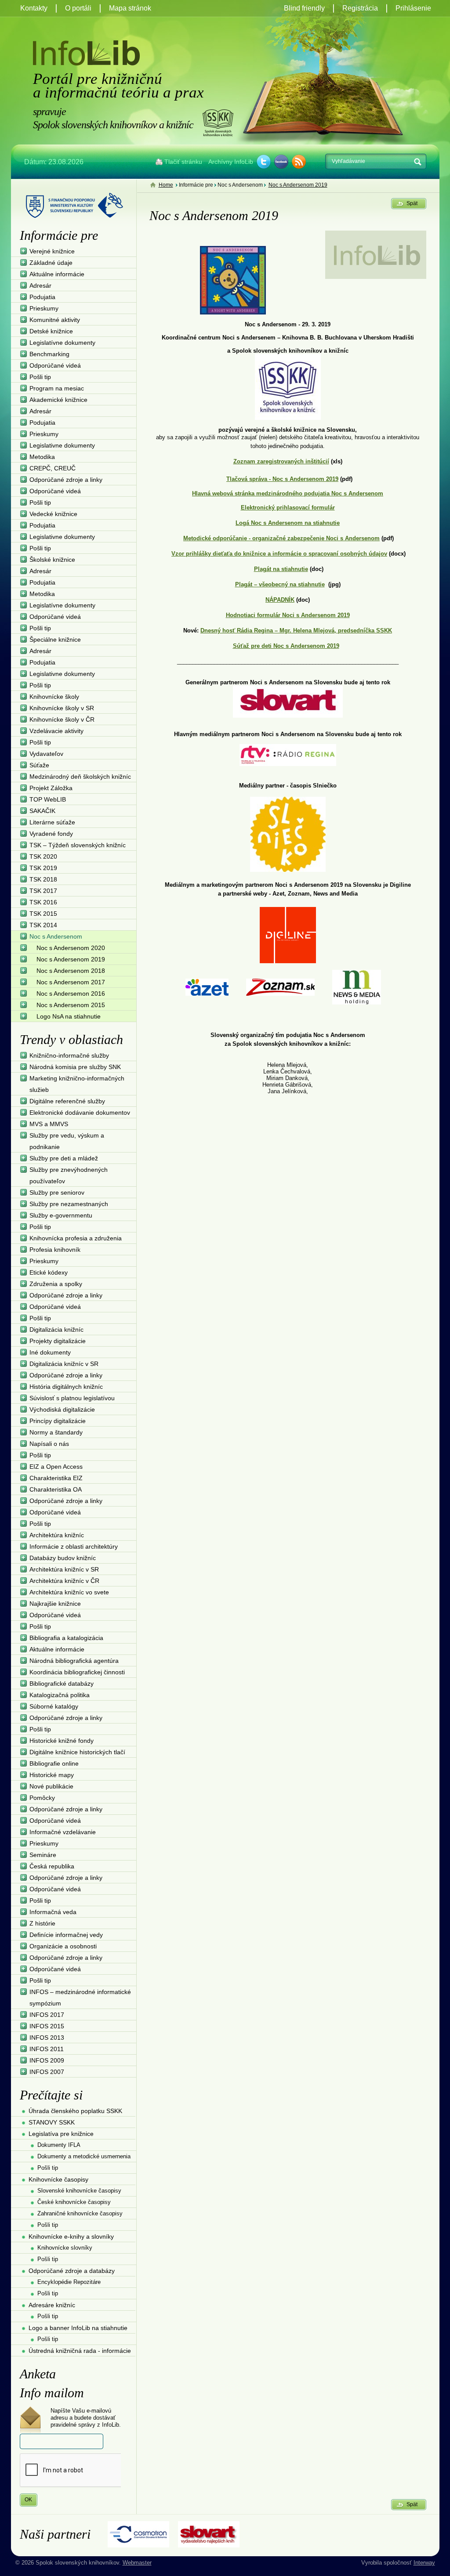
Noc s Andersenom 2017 (71, 982)
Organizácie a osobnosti (63, 1946)
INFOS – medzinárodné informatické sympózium (80, 1998)
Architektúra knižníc (57, 1535)
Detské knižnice (51, 331)
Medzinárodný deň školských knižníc (80, 777)
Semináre (43, 1855)
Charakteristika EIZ (56, 1478)
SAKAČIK (42, 811)
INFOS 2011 (47, 2049)
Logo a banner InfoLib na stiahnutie (78, 2328)
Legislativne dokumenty (62, 445)
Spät (412, 203)
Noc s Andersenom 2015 (71, 1005)
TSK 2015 (43, 914)
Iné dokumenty (50, 1352)
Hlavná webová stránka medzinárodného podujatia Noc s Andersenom (288, 493)
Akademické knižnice (58, 400)
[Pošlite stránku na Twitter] (264, 162)
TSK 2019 (43, 868)
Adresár (40, 285)
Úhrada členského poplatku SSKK (75, 2111)
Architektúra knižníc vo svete (69, 1592)
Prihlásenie (413, 8)
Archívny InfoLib (231, 162)
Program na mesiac (57, 388)
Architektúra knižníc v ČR (64, 1581)
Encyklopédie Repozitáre (69, 2282)
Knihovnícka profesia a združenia (76, 1238)
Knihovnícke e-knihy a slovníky (71, 2236)
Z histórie (42, 1923)
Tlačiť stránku (183, 162)
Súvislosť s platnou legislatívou (72, 1398)
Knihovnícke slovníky (65, 2248)
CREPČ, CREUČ (53, 468)
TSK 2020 (43, 856)
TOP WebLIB (48, 799)
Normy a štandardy (56, 1432)
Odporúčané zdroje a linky (66, 480)
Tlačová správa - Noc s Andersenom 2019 (282, 479)
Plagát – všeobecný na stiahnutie (280, 584)
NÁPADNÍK (280, 600)
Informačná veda (53, 1912)
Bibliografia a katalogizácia (66, 1638)
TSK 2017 (43, 891)
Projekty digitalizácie (58, 1341)
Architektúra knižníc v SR (64, 1569)
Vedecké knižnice (53, 514)
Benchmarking (49, 354)
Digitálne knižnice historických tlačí (77, 1752)
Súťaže (39, 765)
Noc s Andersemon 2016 (71, 994)
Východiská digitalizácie (62, 1409)
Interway (424, 2563)
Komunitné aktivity (55, 320)
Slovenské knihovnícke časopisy (79, 2191)
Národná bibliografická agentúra (74, 1661)
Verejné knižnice (52, 251)
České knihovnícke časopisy (74, 2202)
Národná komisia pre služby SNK (75, 1067)
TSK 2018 (43, 879)
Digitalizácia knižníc (56, 1330)
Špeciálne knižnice (55, 639)
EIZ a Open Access (56, 1467)
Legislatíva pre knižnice (61, 2134)
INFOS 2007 (47, 2072)
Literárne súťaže (52, 822)
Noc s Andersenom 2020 (71, 948)
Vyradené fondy (51, 834)
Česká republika (52, 1866)
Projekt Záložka (51, 788)
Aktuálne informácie (57, 274)
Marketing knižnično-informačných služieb (77, 1084)
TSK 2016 (43, 902)
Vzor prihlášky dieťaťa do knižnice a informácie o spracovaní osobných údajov (279, 554)
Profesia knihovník (55, 1250)
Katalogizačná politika (60, 1695)
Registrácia (360, 8)
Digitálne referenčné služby (67, 1101)
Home (166, 185)
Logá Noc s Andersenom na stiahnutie (288, 523)
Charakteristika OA (56, 1489)
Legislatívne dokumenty (62, 343)
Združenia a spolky (56, 1284)
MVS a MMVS (49, 1124)
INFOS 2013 (47, 2038)
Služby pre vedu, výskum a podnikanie (67, 1141)
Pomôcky (42, 1798)
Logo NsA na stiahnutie (69, 1016)
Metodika (42, 457)
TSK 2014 (43, 925)
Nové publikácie (51, 1786)
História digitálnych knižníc (66, 1387)
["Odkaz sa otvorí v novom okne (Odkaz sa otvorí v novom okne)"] (288, 386)
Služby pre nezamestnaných (69, 1204)
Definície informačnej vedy (66, 1935)
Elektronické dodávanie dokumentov (80, 1113)
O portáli (78, 8)
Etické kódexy (49, 1272)
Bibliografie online (54, 1763)
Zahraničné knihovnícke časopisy (80, 2213)
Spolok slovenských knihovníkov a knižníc (218, 123)
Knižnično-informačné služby (69, 1055)
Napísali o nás (49, 1444)
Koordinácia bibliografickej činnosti (77, 1672)
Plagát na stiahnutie (281, 569)
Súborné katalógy (54, 1706)
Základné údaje (51, 263)
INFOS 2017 (47, 2015)
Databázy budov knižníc (63, 1558)
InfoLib (86, 53)
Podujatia (42, 297)
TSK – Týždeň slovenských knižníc (78, 845)
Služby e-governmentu (61, 1215)
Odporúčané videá (55, 365)
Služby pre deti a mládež (64, 1158)
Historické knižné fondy (62, 1741)
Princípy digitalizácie (58, 1421)
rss (299, 162)
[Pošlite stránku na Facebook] (281, 162)
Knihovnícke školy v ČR (62, 719)
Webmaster (137, 2563)
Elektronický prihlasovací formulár (288, 508)
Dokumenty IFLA (59, 2145)
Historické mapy (52, 1775)
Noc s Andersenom (56, 936)
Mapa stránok (130, 8)
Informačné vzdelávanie (63, 1832)
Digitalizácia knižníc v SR (64, 1364)
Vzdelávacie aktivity (56, 731)
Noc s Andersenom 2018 (71, 971)
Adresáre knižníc (52, 2305)
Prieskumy (44, 308)
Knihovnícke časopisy (58, 2179)
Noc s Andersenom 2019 (298, 185)
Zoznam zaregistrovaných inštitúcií (281, 461)
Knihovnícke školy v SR (62, 708)
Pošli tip (40, 377)
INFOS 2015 (47, 2026)
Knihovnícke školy (54, 697)
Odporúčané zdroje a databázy (72, 2271)
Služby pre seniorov (57, 1192)
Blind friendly (304, 8)
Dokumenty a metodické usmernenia (84, 2156)
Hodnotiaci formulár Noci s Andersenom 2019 (288, 615)
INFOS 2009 (47, 2060)
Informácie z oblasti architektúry (74, 1546)
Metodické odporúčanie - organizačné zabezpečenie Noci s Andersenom (281, 538)
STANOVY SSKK (52, 2122)
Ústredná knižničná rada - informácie (80, 2351)
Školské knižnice (52, 560)
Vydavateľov (46, 754)
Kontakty (34, 8)
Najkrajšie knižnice (55, 1604)
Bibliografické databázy (62, 1684)
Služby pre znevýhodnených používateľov (69, 1175)
